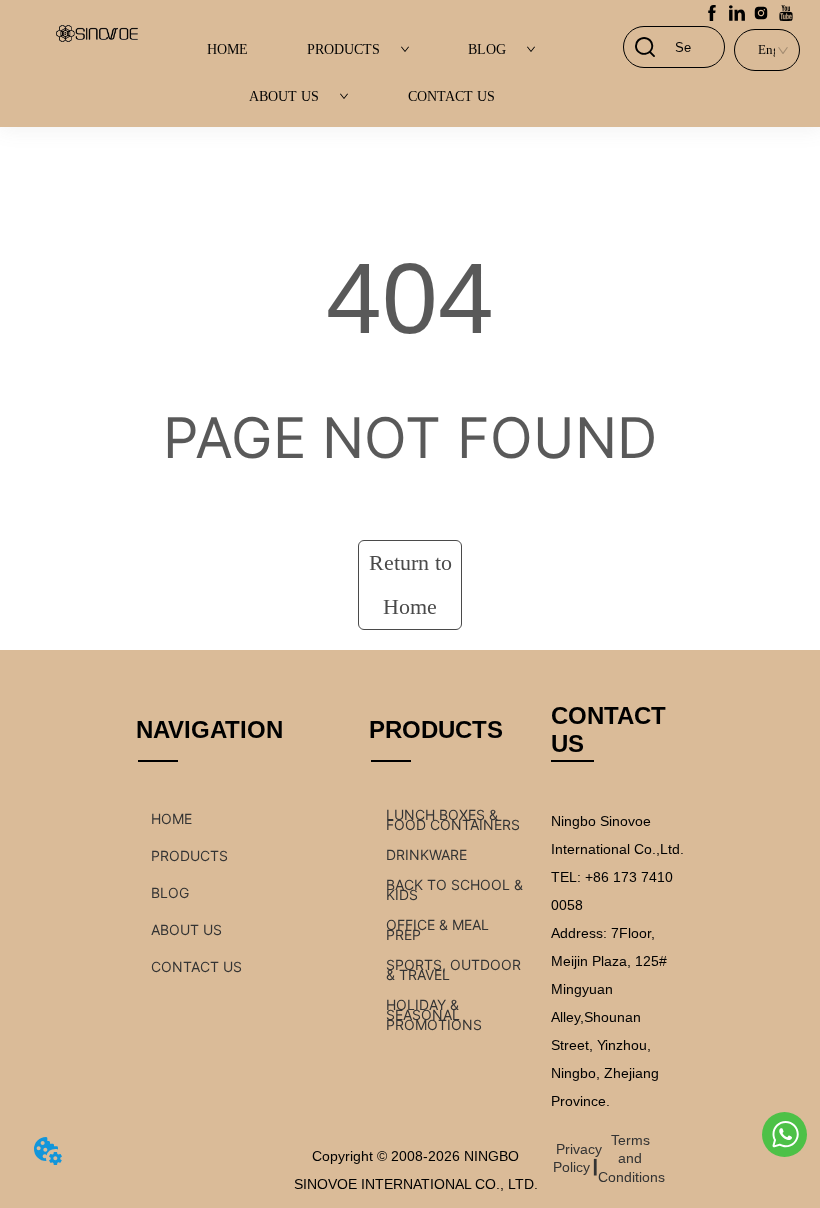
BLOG (487, 49)
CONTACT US (451, 96)
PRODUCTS (343, 49)
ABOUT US (284, 96)
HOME (227, 49)
